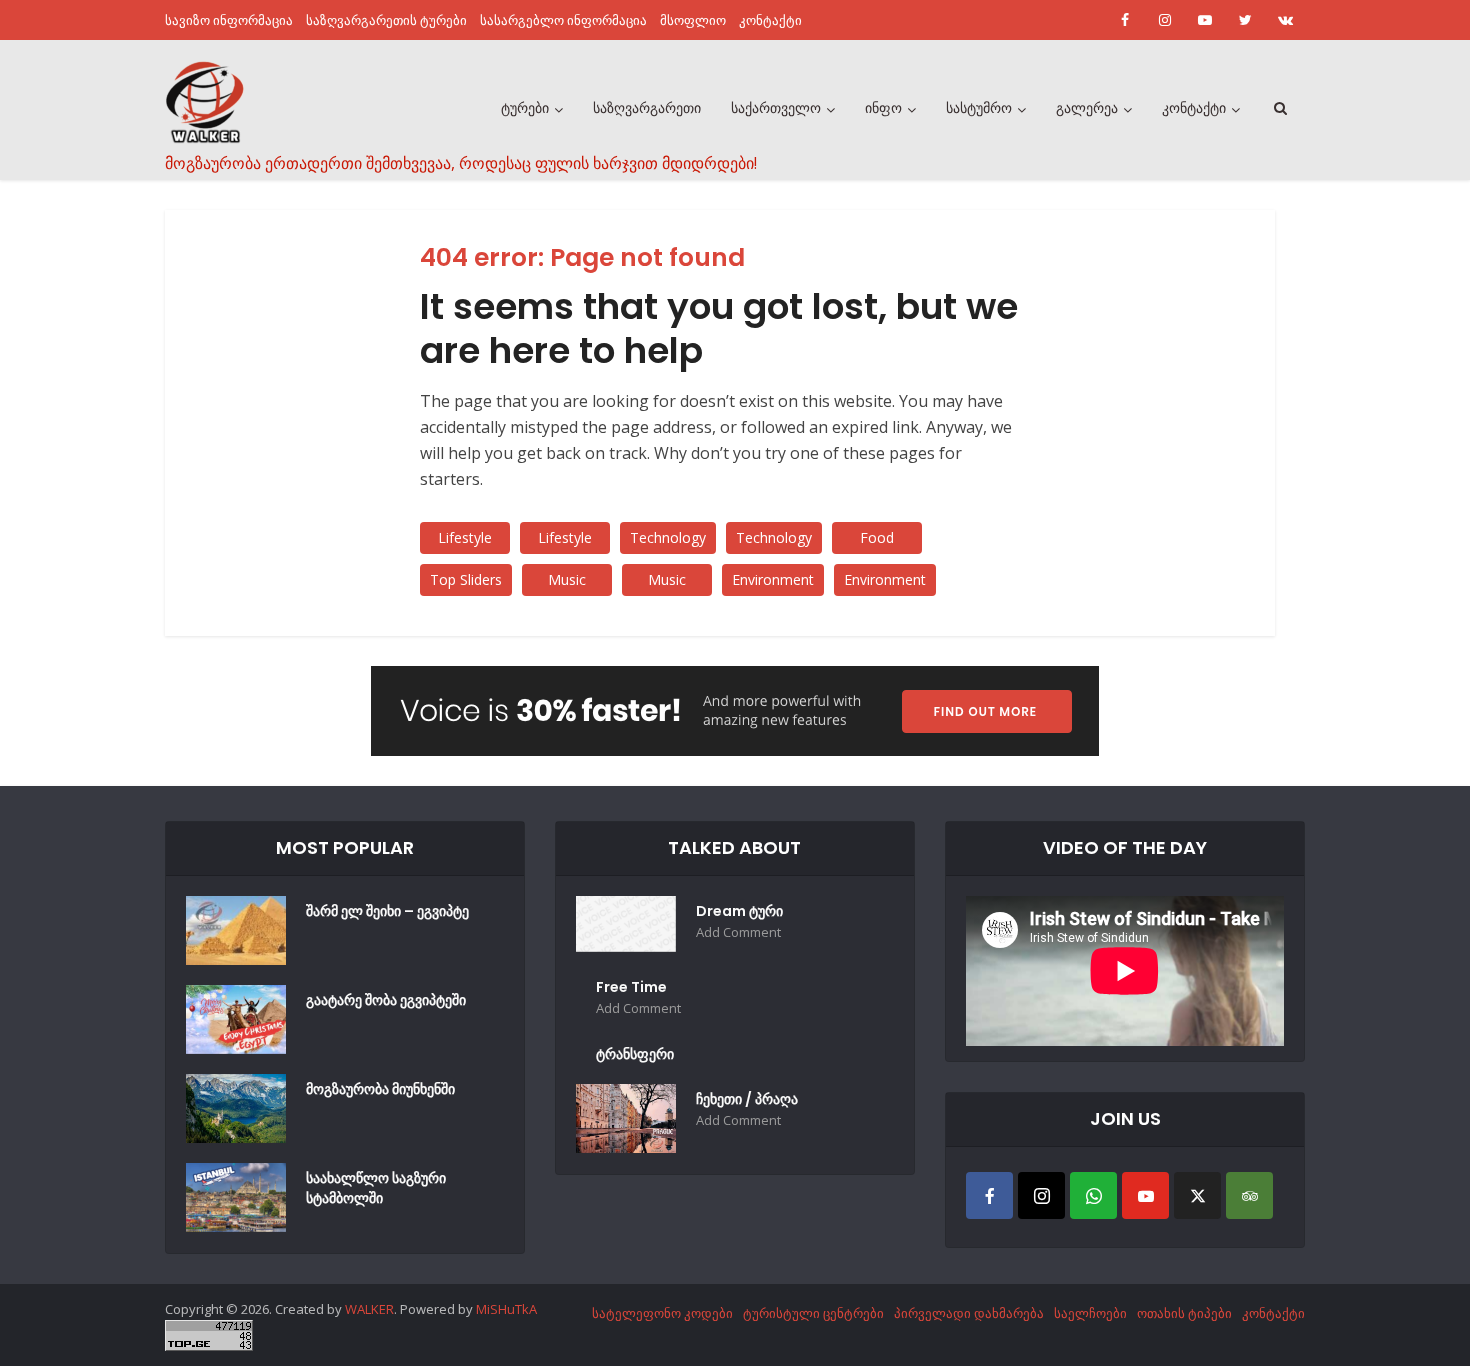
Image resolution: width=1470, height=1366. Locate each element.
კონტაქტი (770, 20)
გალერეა (1087, 108)
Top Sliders (466, 579)
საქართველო (776, 108)
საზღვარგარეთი (647, 108)
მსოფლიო (693, 20)
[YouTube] (1145, 1195)
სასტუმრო (979, 108)
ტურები (525, 108)
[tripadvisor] (1249, 1195)
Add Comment (738, 932)
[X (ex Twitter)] (1197, 1195)
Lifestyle (465, 537)
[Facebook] (989, 1195)
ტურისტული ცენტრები (813, 1313)
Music (567, 579)
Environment (773, 579)
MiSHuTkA (506, 1309)
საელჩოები (1090, 1313)
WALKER (369, 1309)
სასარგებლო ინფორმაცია (563, 20)
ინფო (883, 108)
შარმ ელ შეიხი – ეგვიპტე (387, 911)
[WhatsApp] (1093, 1195)
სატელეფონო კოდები (662, 1313)
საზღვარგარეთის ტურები (386, 20)
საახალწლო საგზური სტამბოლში (376, 1188)
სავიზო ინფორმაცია (229, 20)
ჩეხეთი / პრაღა (747, 1099)
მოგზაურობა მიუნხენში (380, 1089)
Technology (668, 537)
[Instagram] (1041, 1195)
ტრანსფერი (635, 1054)
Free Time (631, 987)
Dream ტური (739, 911)
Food (877, 537)
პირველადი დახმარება (969, 1313)
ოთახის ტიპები (1184, 1313)
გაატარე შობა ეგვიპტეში (386, 1000)
